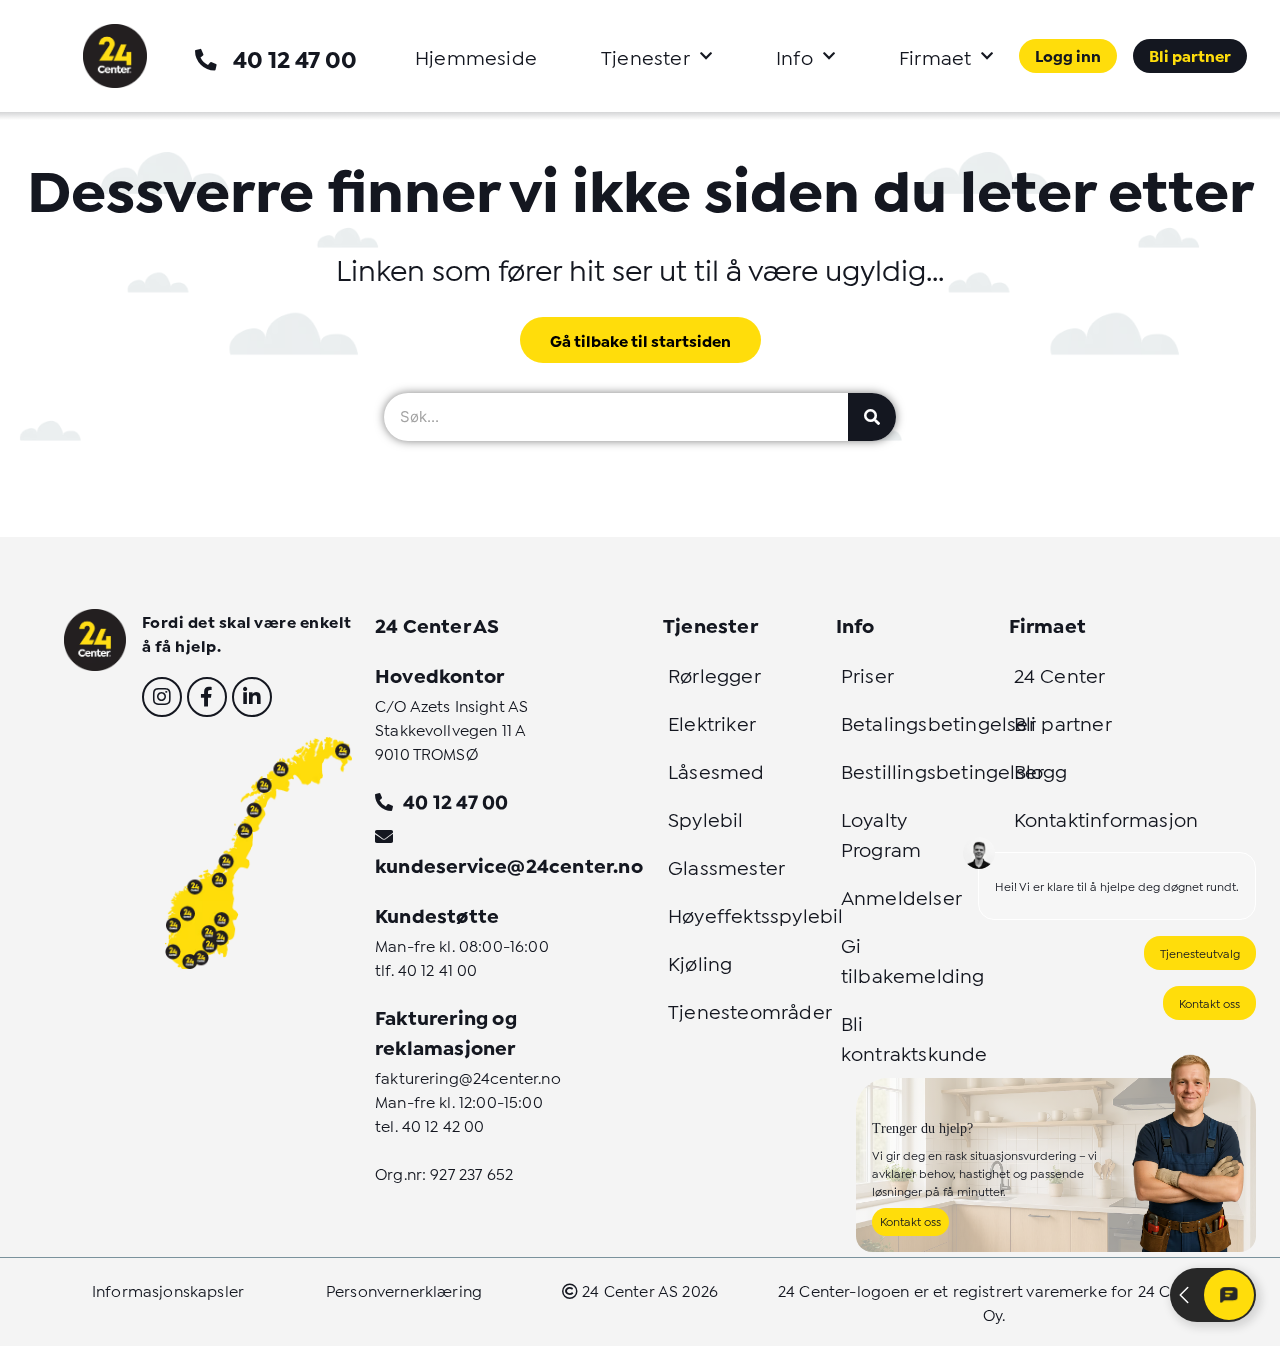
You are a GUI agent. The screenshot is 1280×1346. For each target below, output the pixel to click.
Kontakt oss (1209, 1002)
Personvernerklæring (404, 1289)
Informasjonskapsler (168, 1289)
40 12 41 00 (438, 968)
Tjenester (645, 56)
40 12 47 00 (295, 57)
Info (794, 56)
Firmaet (935, 56)
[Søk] (872, 417)
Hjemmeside (476, 56)
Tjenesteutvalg (1200, 952)
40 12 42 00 (443, 1124)
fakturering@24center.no (468, 1076)
